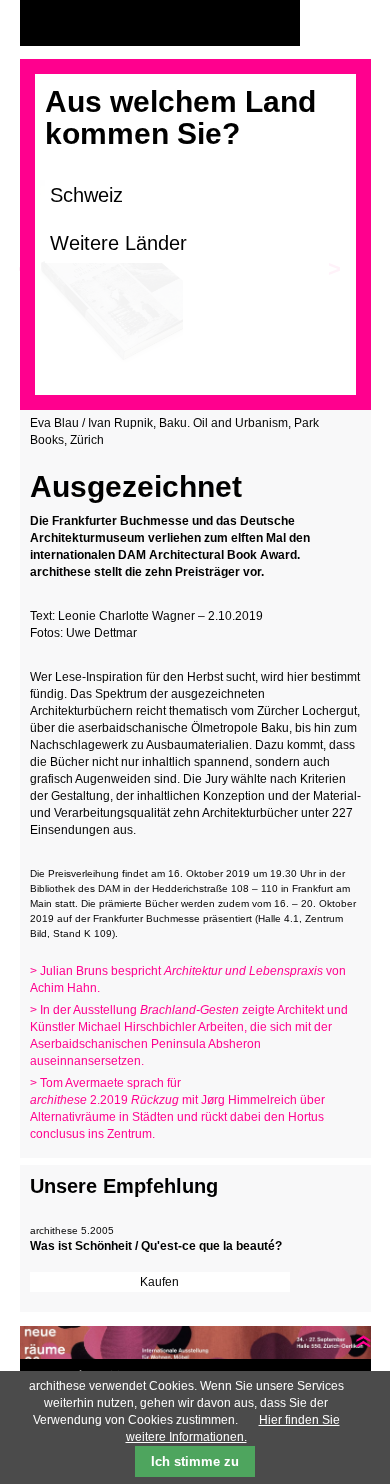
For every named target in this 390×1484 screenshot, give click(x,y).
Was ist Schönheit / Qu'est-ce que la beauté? (156, 1246)
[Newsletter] (351, 23)
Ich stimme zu (195, 1461)
